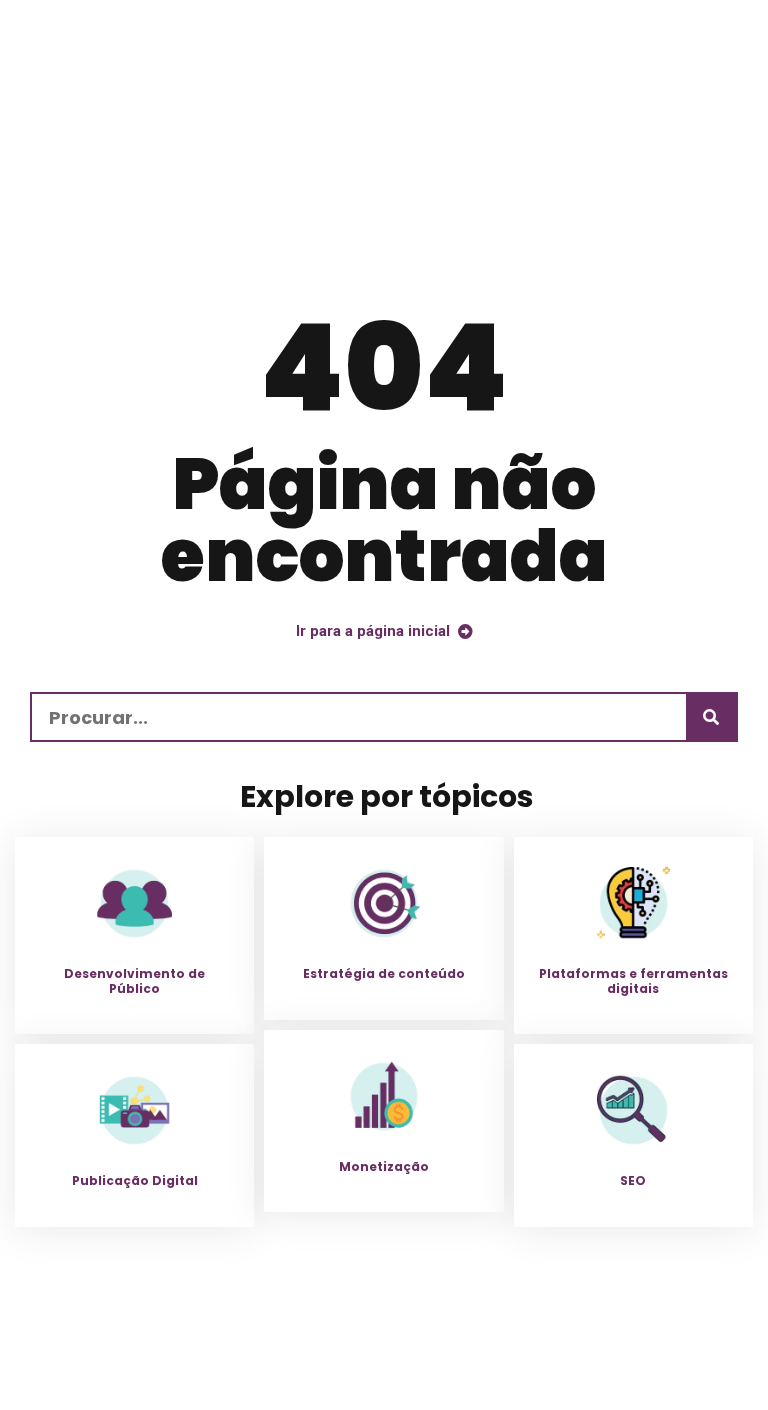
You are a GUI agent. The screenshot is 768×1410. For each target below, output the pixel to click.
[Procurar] (711, 717)
